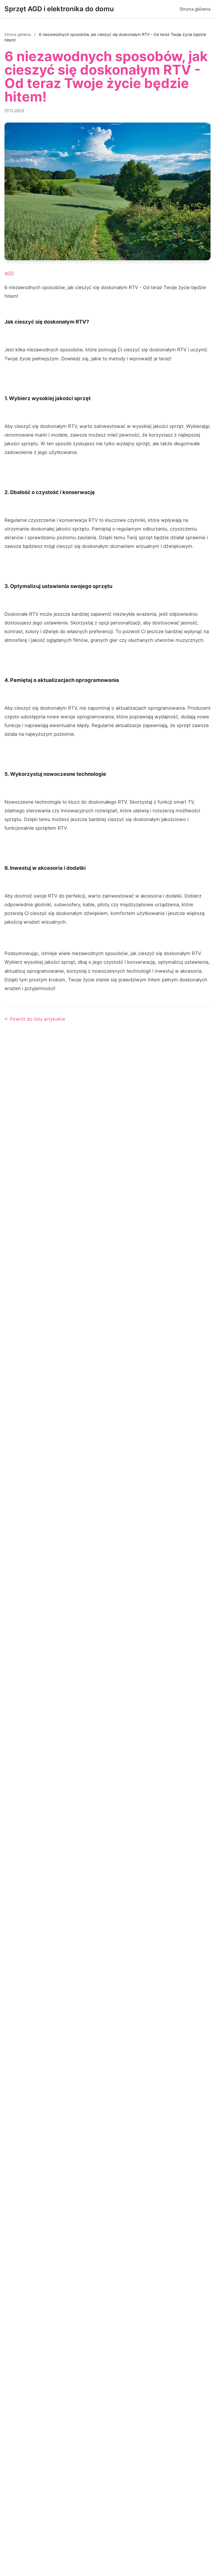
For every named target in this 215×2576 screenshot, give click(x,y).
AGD (9, 273)
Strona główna (195, 9)
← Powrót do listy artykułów (35, 1019)
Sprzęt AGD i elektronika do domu (59, 9)
